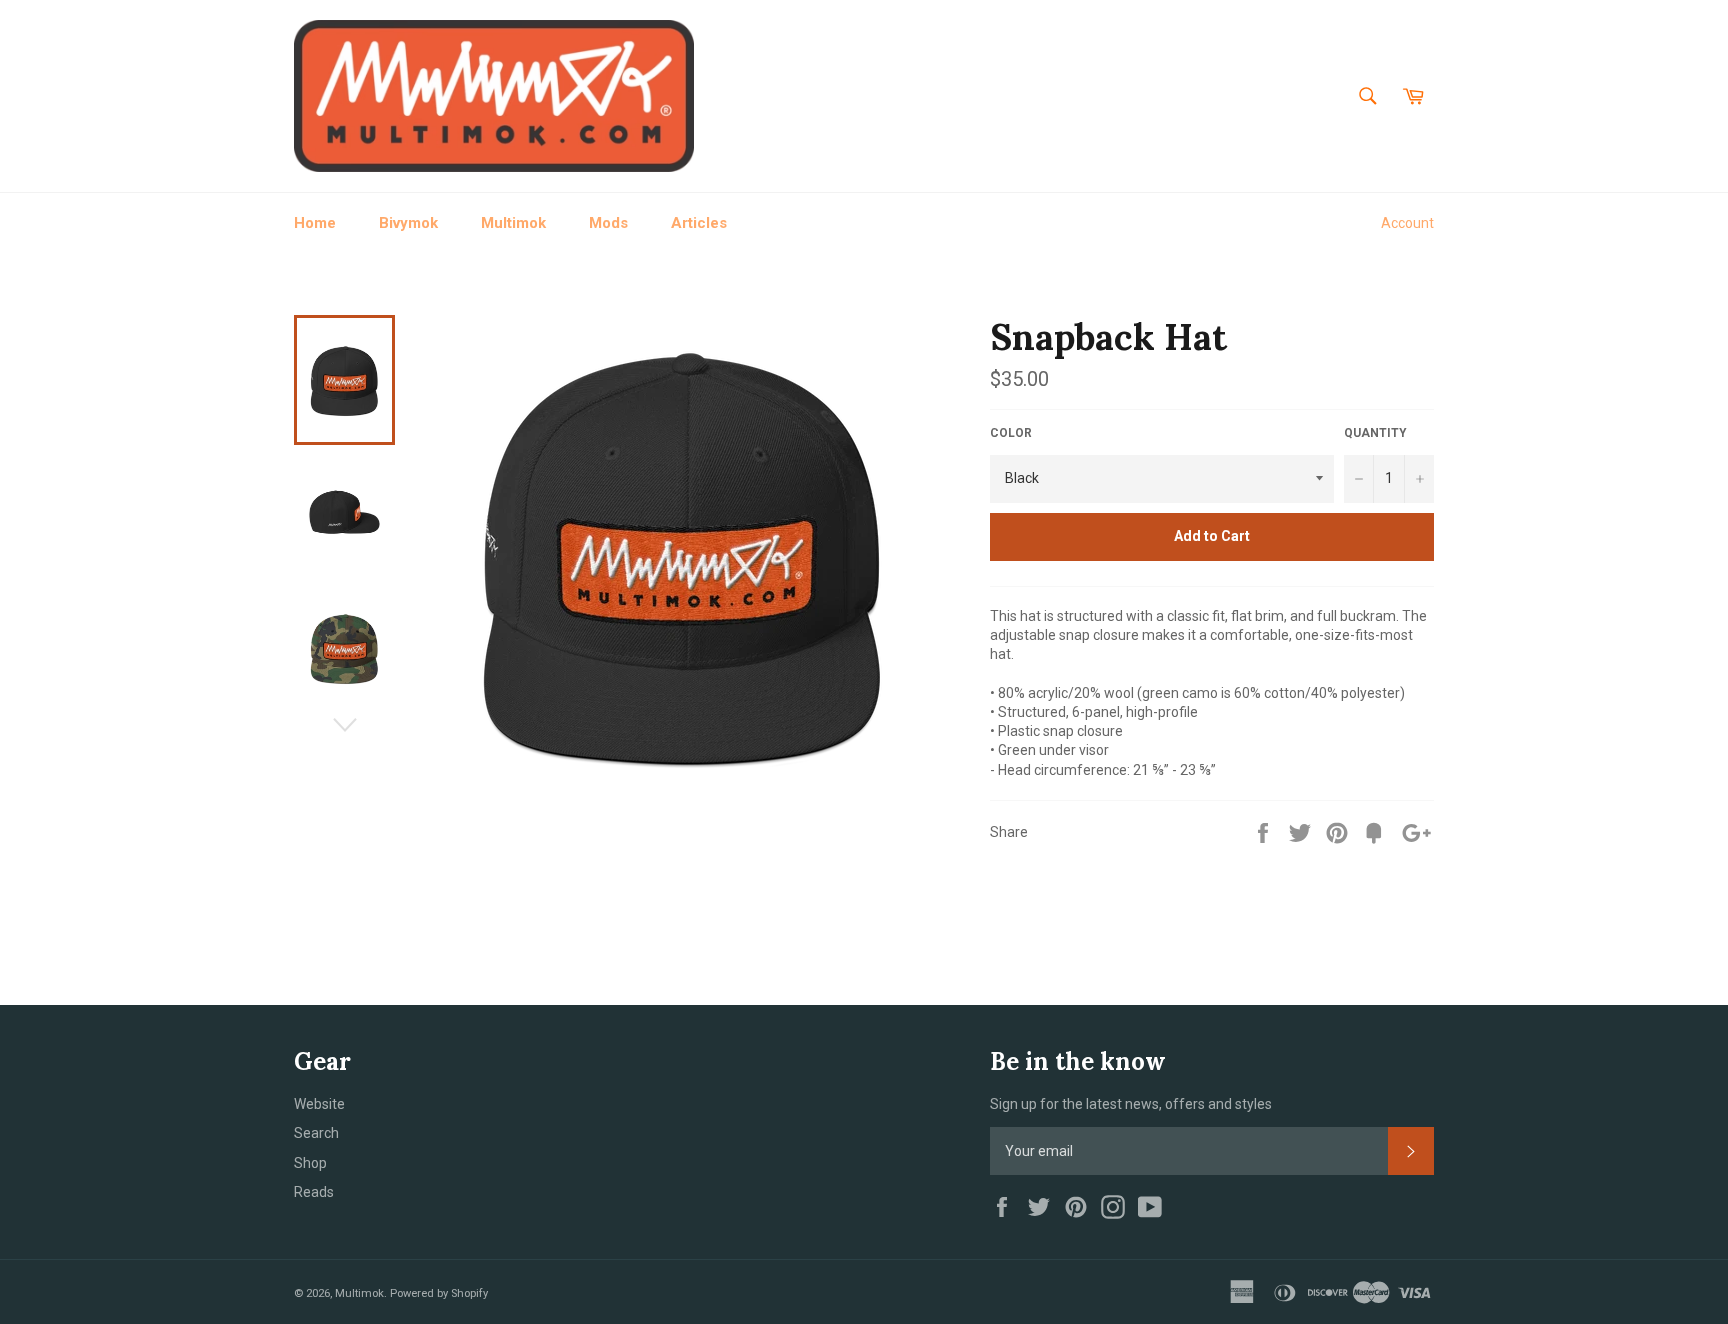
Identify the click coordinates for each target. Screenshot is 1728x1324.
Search (316, 1133)
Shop (310, 1163)
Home (315, 223)
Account (1407, 223)
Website (319, 1104)
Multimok (513, 223)
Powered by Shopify (439, 1293)
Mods (608, 223)
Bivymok (408, 223)
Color (1011, 433)
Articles (699, 223)
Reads (314, 1192)
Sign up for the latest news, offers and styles (1131, 1104)
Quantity (1375, 433)
